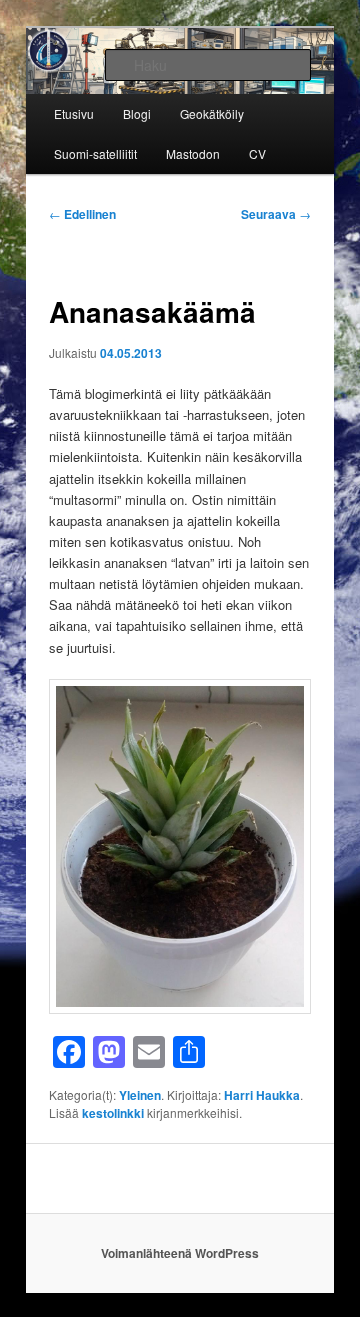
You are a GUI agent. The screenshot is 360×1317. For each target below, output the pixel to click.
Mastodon (193, 153)
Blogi (137, 113)
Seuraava (276, 214)
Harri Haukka (262, 1095)
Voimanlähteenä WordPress (180, 1253)
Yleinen (140, 1095)
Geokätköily (212, 113)
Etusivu (74, 113)
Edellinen (82, 214)
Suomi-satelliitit (95, 153)
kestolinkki (113, 1113)
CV (257, 153)
